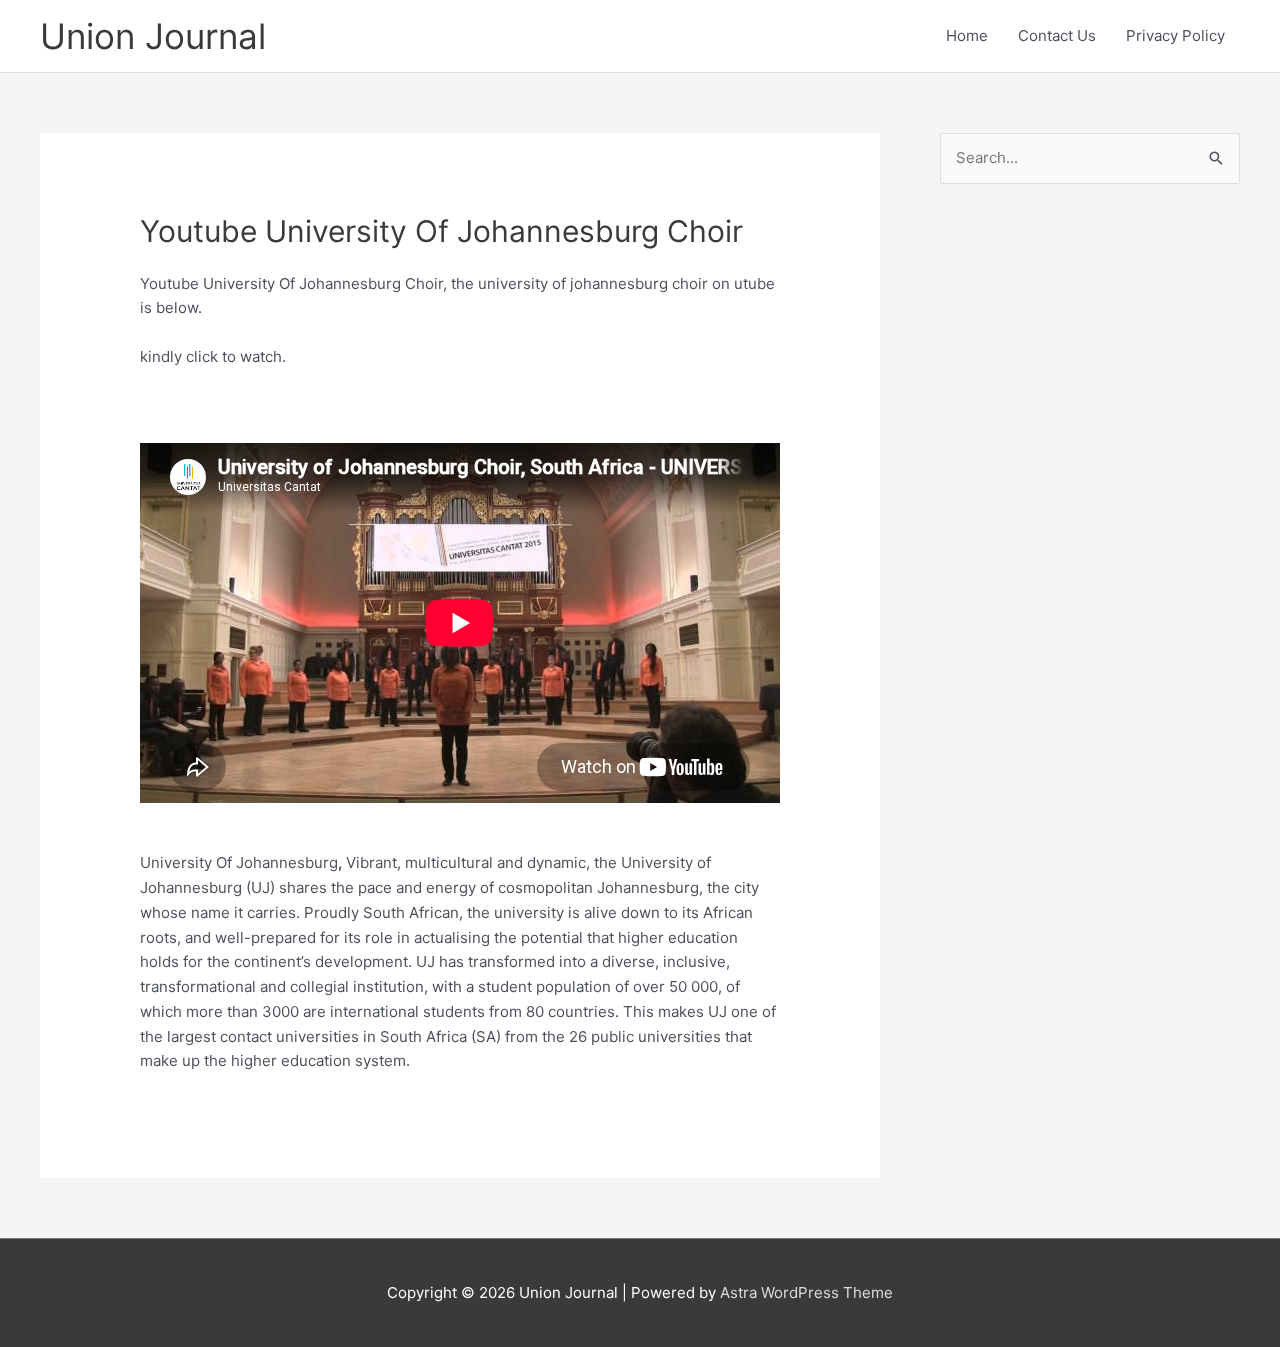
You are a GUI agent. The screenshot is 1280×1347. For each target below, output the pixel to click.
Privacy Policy (1175, 35)
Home (967, 35)
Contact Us (1057, 35)
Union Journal (153, 36)
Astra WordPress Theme (806, 1292)
